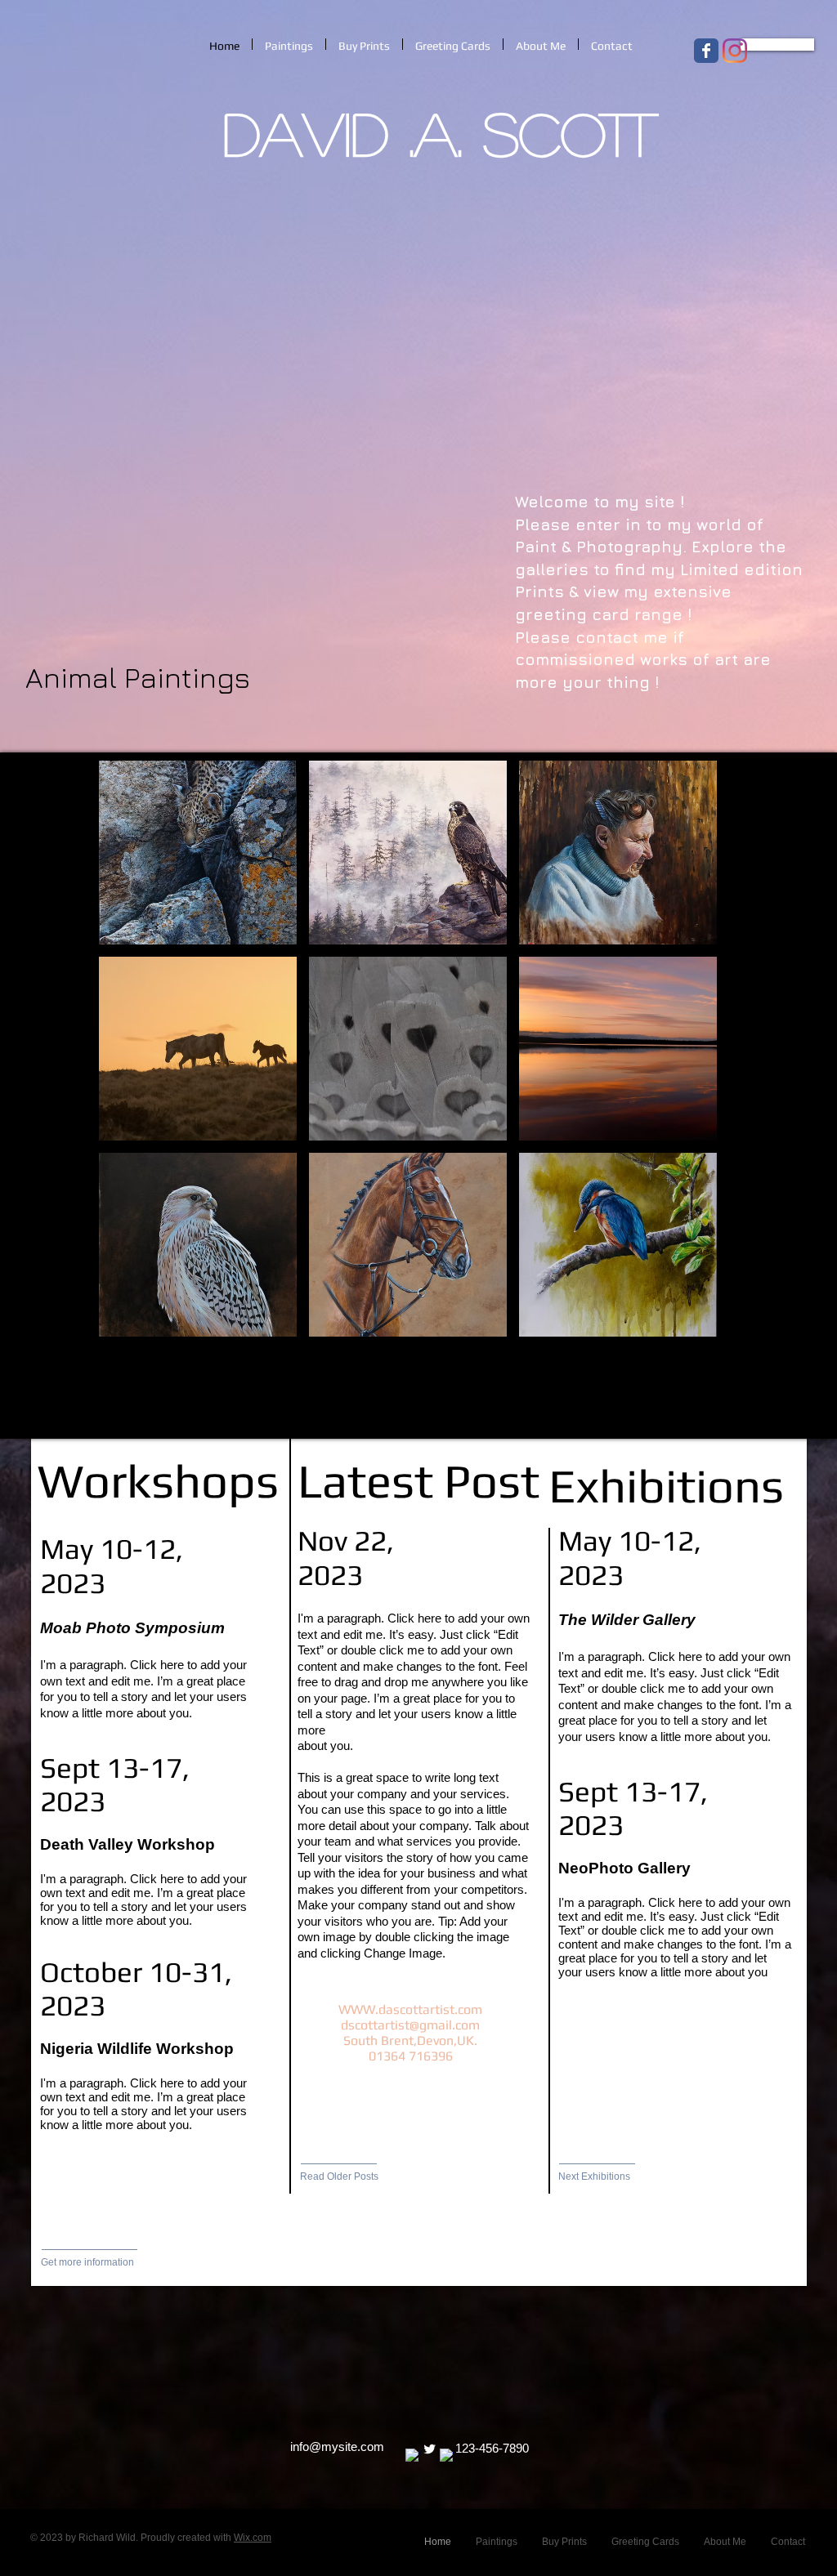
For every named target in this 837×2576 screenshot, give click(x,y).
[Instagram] (735, 51)
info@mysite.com (337, 2447)
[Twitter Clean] (430, 2449)
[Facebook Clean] (412, 2455)
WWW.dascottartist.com (410, 2009)
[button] (198, 853)
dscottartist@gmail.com (410, 2025)
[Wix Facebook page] (706, 51)
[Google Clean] (447, 2455)
